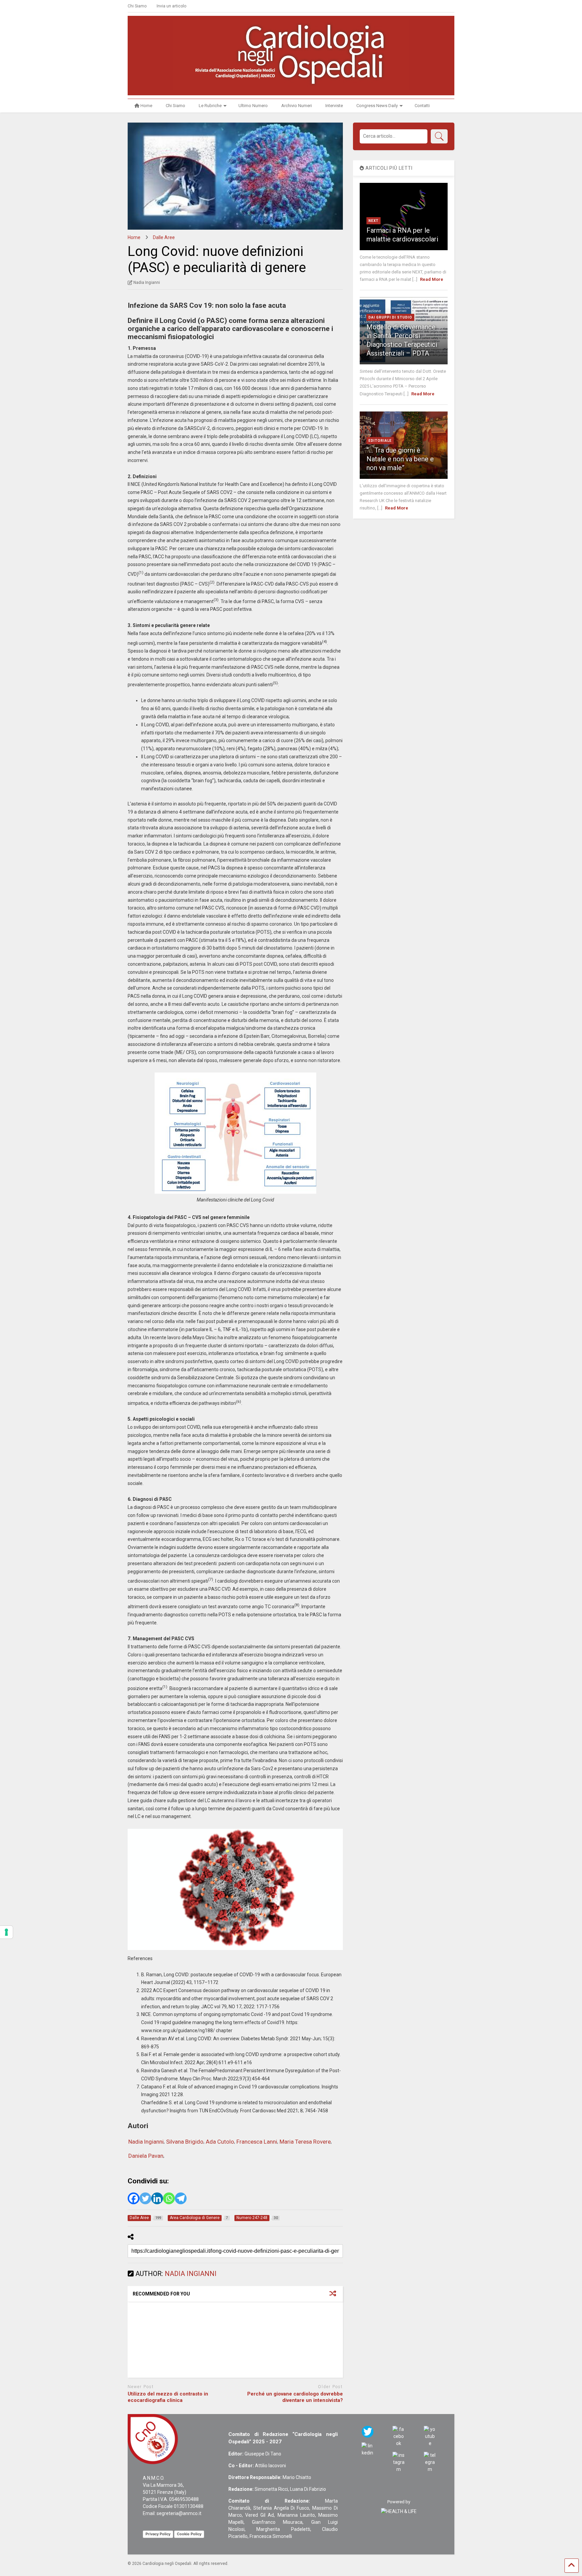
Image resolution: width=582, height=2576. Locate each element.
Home (146, 106)
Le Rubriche (210, 106)
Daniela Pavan (146, 2156)
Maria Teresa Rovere (305, 2142)
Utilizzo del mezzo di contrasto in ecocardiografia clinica (168, 2397)
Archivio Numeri (297, 106)
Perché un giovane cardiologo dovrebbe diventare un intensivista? (295, 2397)
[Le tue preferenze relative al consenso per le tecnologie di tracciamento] (6, 1932)
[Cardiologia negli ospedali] (291, 87)
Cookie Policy (189, 2534)
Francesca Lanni (257, 2142)
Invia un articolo (171, 6)
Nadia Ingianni (146, 2142)
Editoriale (380, 441)
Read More (432, 279)
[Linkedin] (157, 2198)
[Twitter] (145, 2198)
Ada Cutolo (220, 2142)
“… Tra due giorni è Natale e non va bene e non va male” (400, 459)
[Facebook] (134, 2198)
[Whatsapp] (169, 2198)
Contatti (422, 106)
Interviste (334, 106)
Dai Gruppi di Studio (390, 317)
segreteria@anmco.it (179, 2513)
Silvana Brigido (185, 2142)
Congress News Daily (377, 106)
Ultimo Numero (253, 106)
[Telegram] (181, 2198)
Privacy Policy (158, 2534)
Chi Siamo (137, 6)
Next (374, 221)
